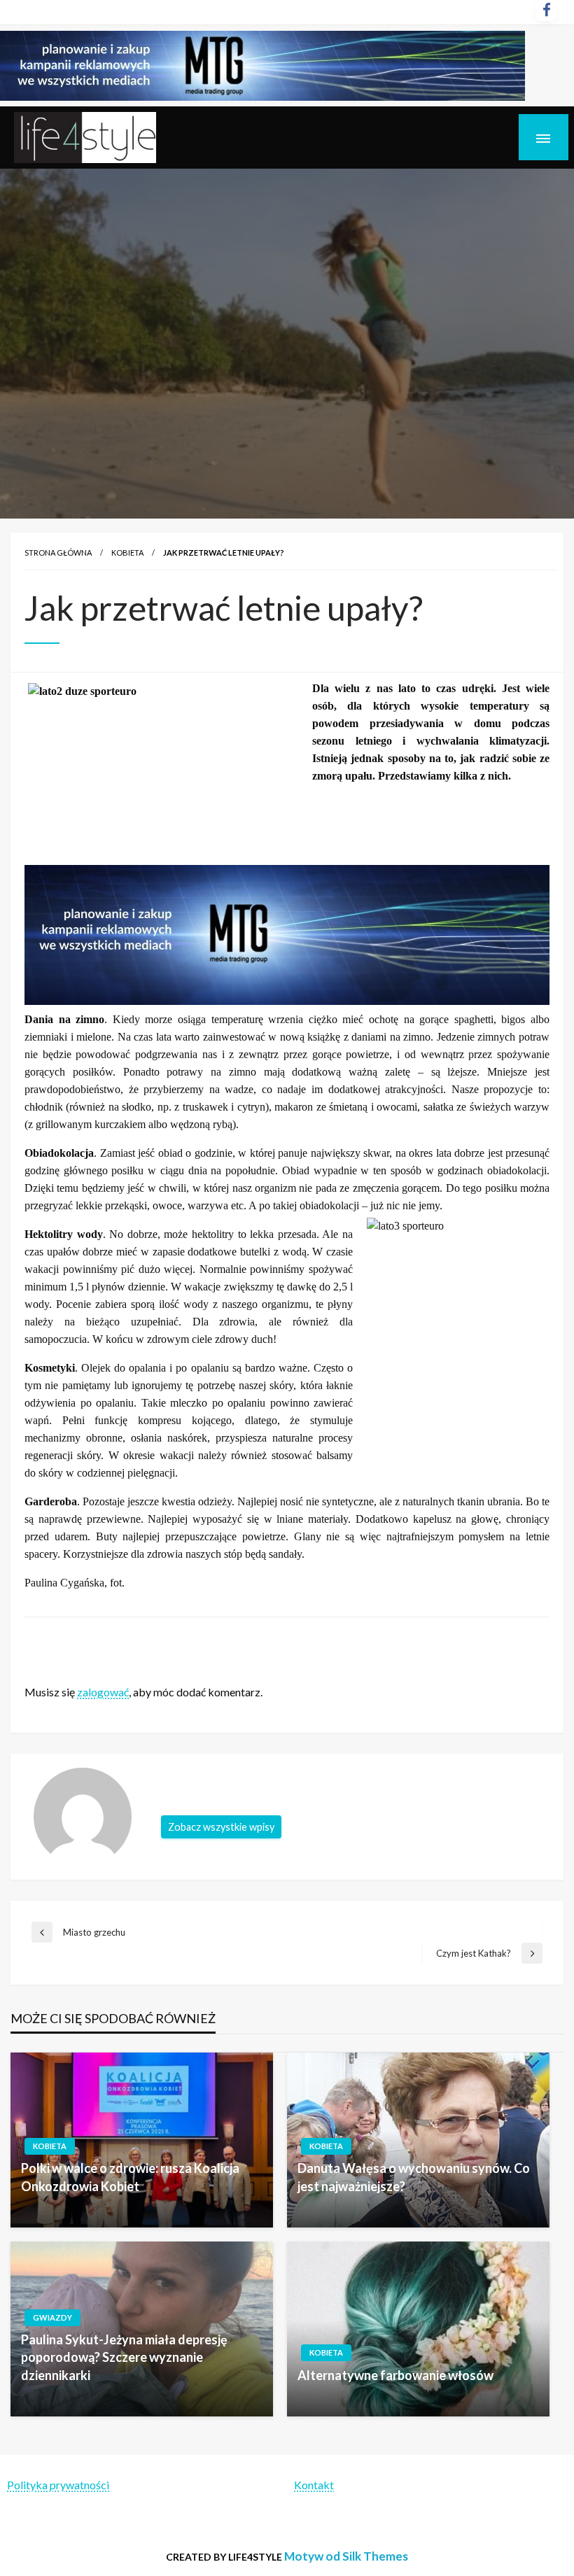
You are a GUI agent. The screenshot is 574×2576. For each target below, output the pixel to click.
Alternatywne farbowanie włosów (395, 2375)
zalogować (103, 1692)
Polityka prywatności (58, 2485)
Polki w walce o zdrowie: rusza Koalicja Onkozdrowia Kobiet (130, 2177)
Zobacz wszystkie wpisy (221, 1827)
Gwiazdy (52, 2317)
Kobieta (127, 552)
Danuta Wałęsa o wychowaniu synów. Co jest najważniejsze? (414, 2177)
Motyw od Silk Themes (346, 2556)
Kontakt (314, 2485)
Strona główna (58, 552)
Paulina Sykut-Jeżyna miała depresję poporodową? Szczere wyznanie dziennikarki (124, 2357)
